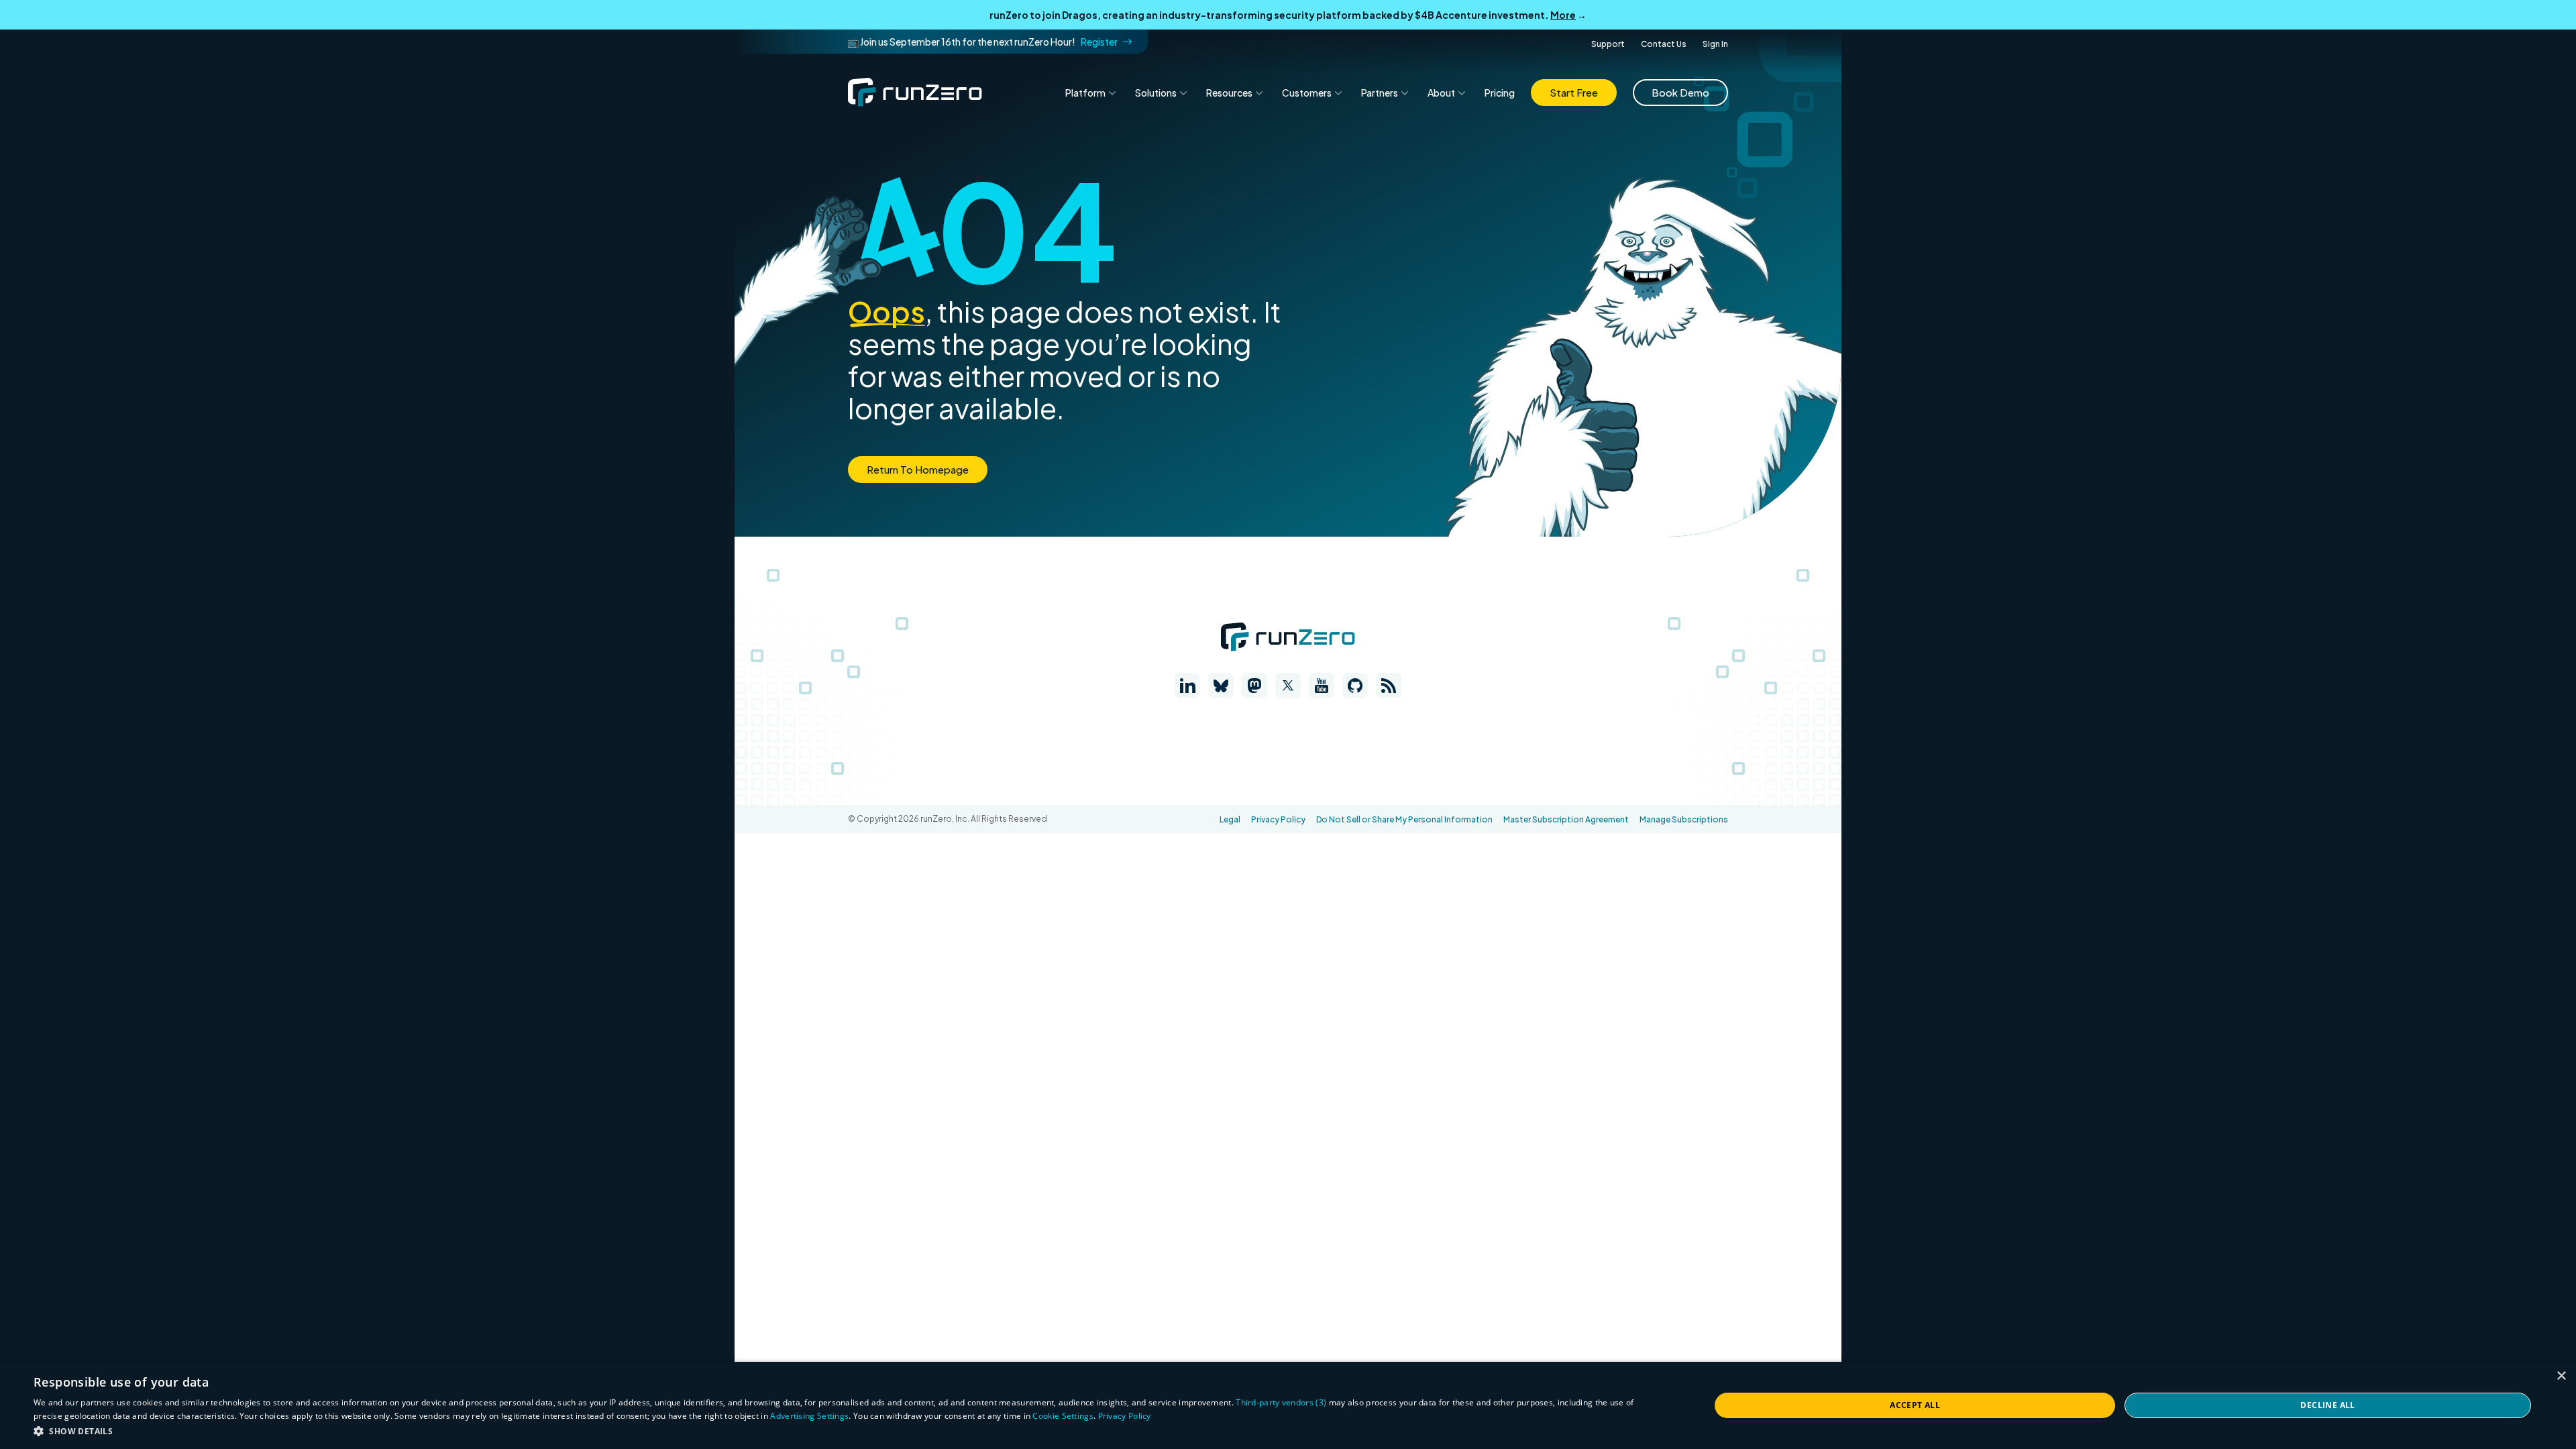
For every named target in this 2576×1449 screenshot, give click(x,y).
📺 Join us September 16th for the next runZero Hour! (982, 42)
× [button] (2561, 1376)
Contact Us (1664, 44)
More (1563, 15)
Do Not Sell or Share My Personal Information (1404, 819)
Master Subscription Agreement (1566, 819)
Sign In (1715, 44)
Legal (1230, 819)
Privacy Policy (1278, 819)
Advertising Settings (809, 1416)
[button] (847, 1431)
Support (1608, 44)
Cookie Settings (1063, 1416)
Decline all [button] (2327, 1405)
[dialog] (1288, 1405)
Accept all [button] (1915, 1405)
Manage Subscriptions (1684, 819)
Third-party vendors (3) (1281, 1402)
